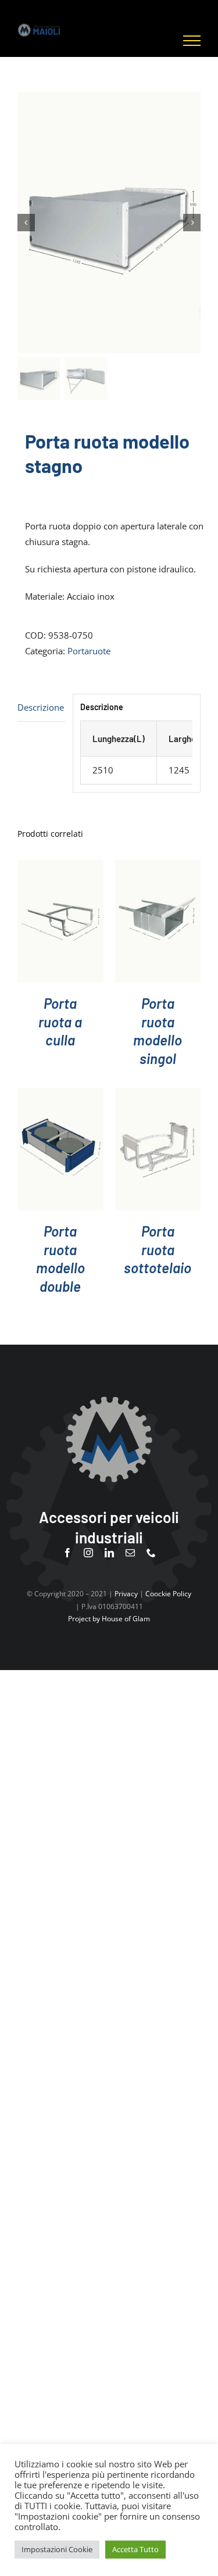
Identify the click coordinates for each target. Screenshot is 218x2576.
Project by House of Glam (109, 1619)
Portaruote (89, 651)
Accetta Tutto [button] (135, 2549)
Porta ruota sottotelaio (158, 1249)
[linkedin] (109, 1553)
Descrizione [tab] (41, 707)
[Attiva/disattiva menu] (192, 41)
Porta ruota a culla (60, 1022)
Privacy (126, 1594)
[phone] (151, 1553)
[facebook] (67, 1553)
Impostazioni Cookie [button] (57, 2549)
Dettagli (60, 924)
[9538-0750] (109, 223)
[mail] (130, 1553)
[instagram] (88, 1553)
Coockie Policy (168, 1594)
